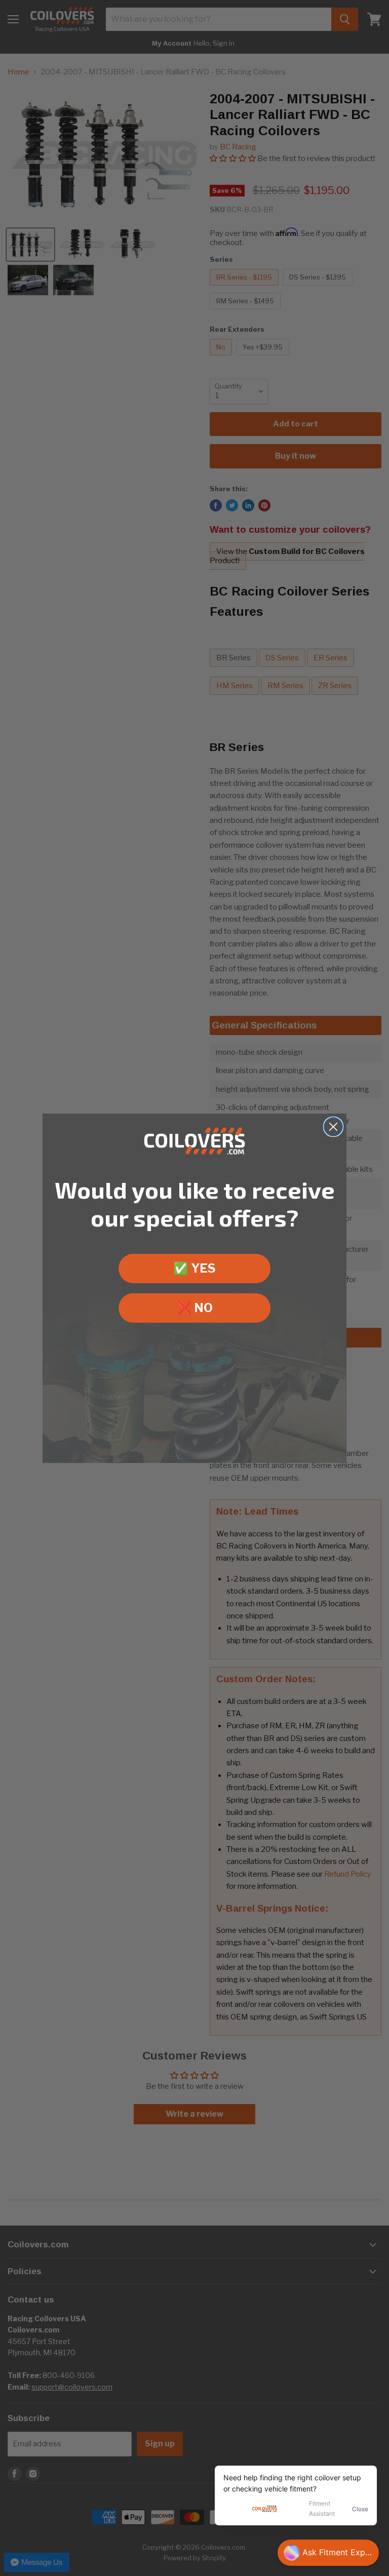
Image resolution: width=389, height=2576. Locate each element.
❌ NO (194, 1308)
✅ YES (194, 1268)
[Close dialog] (333, 1127)
